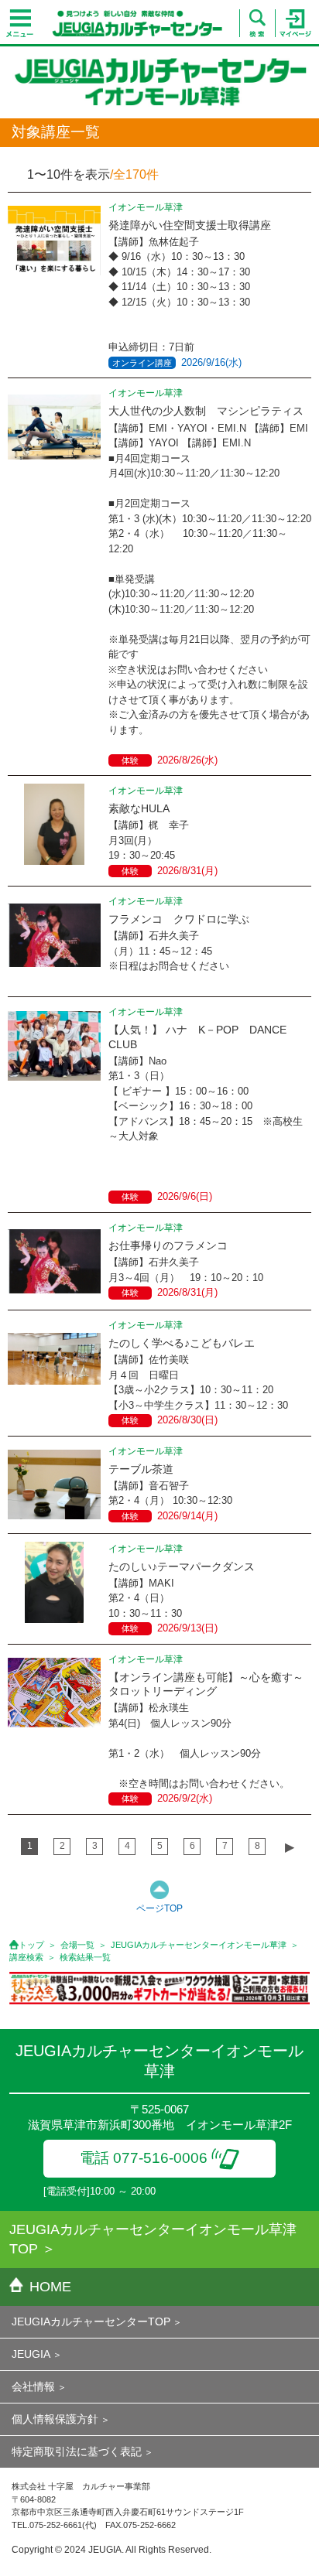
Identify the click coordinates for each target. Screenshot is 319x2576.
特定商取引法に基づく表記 (77, 2451)
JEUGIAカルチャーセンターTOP (91, 2321)
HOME (50, 2287)
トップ (31, 1945)
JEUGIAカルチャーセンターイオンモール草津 (199, 1945)
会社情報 (33, 2386)
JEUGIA (31, 2354)
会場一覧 (77, 1945)
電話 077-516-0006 (144, 2158)
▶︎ (290, 1847)
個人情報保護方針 (55, 2419)
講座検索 (26, 1957)
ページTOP (159, 1908)
